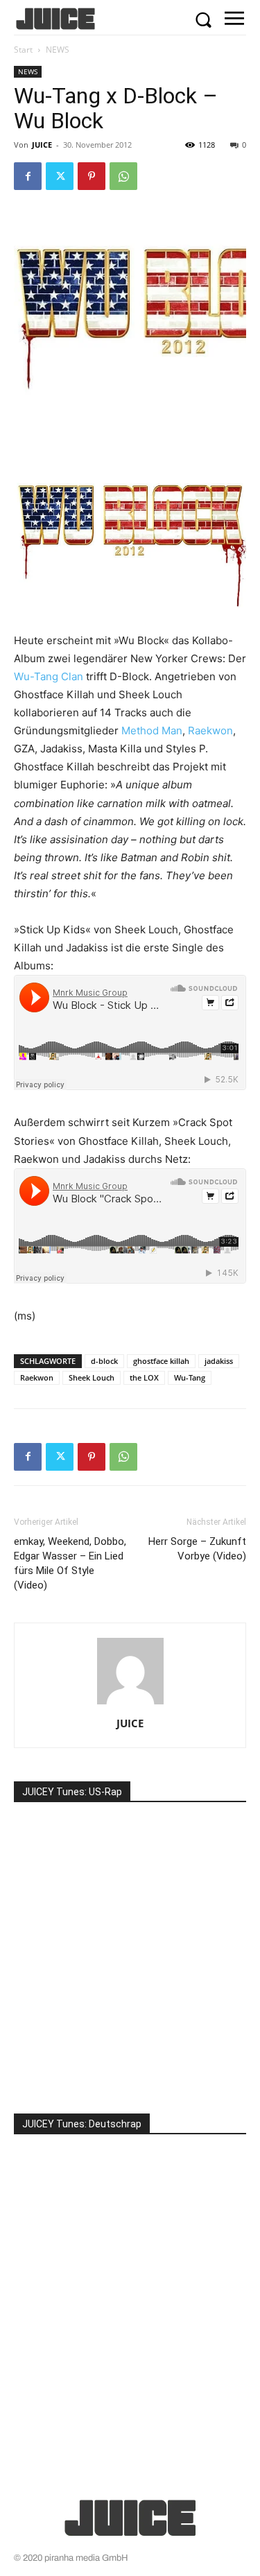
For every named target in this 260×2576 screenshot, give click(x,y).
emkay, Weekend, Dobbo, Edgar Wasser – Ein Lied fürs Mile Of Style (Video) (70, 1563)
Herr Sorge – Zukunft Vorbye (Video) (197, 1549)
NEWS (58, 50)
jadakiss (219, 1361)
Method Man (152, 731)
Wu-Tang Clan (49, 676)
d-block (104, 1361)
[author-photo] (130, 1704)
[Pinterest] (92, 176)
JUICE (42, 145)
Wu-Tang (190, 1377)
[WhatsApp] (123, 176)
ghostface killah (161, 1361)
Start (23, 50)
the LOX (144, 1377)
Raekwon (210, 731)
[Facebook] (28, 176)
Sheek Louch (92, 1377)
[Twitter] (60, 176)
